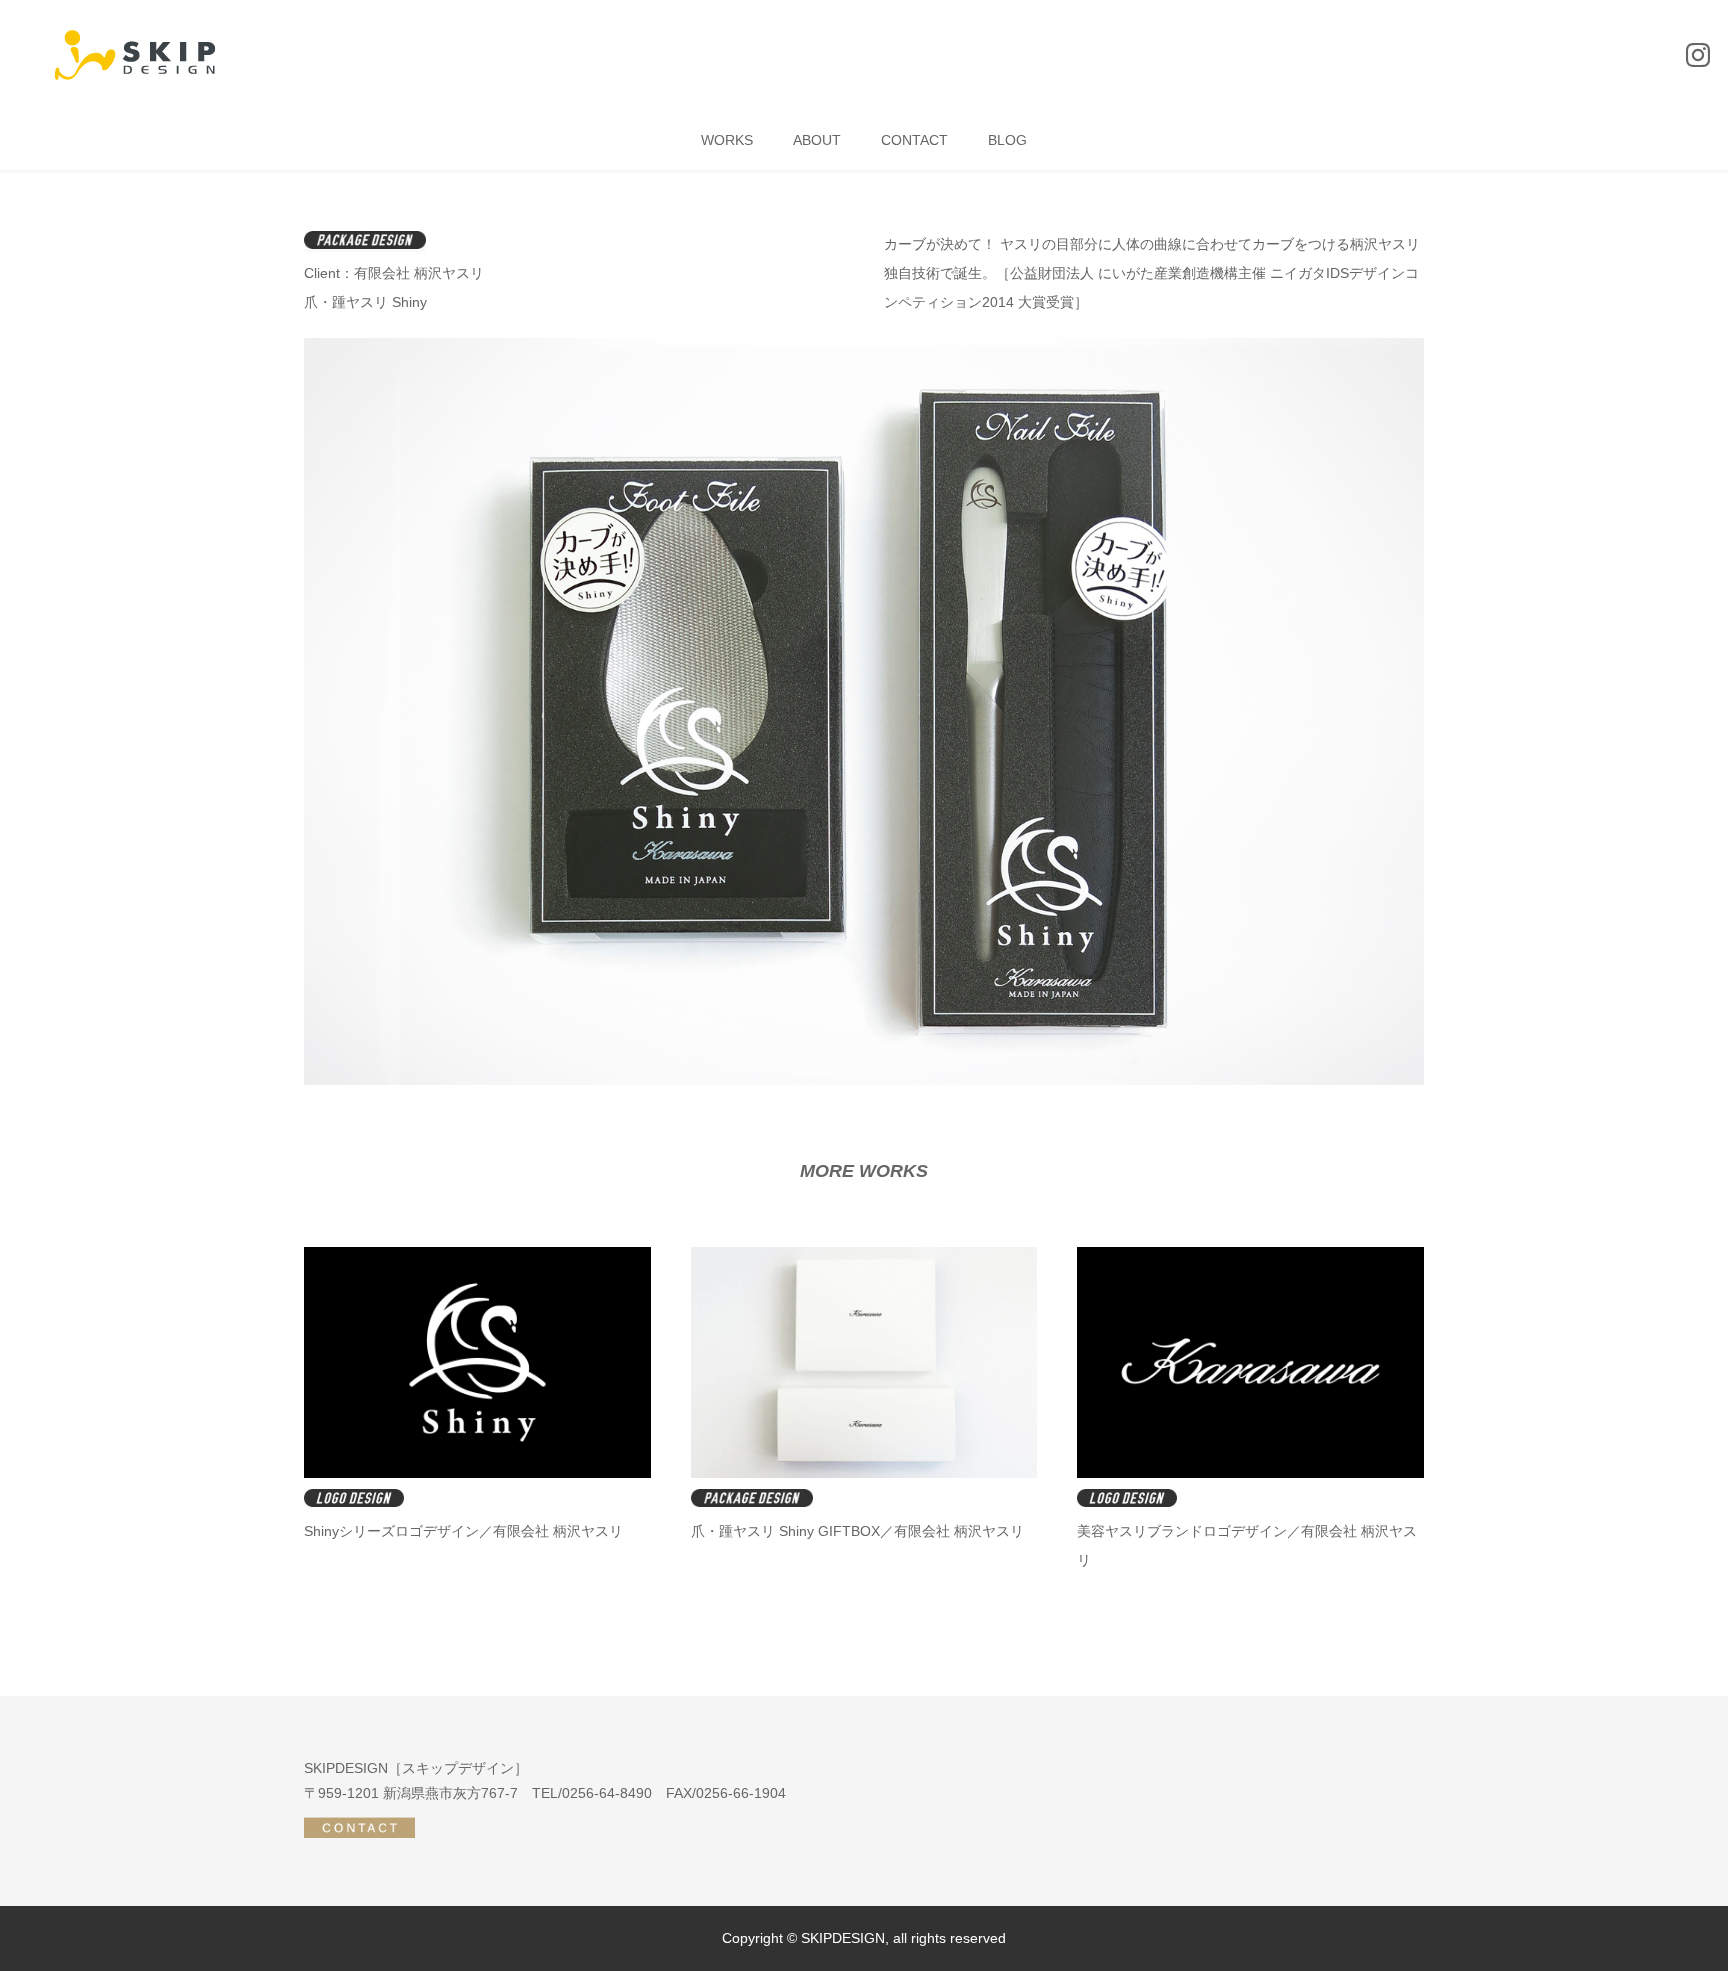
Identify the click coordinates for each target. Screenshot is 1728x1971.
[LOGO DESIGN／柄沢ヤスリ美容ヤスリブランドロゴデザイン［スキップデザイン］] (1250, 1472)
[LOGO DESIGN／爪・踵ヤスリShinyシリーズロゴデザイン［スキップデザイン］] (477, 1472)
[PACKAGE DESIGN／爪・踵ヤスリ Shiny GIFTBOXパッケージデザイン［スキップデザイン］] (864, 1472)
